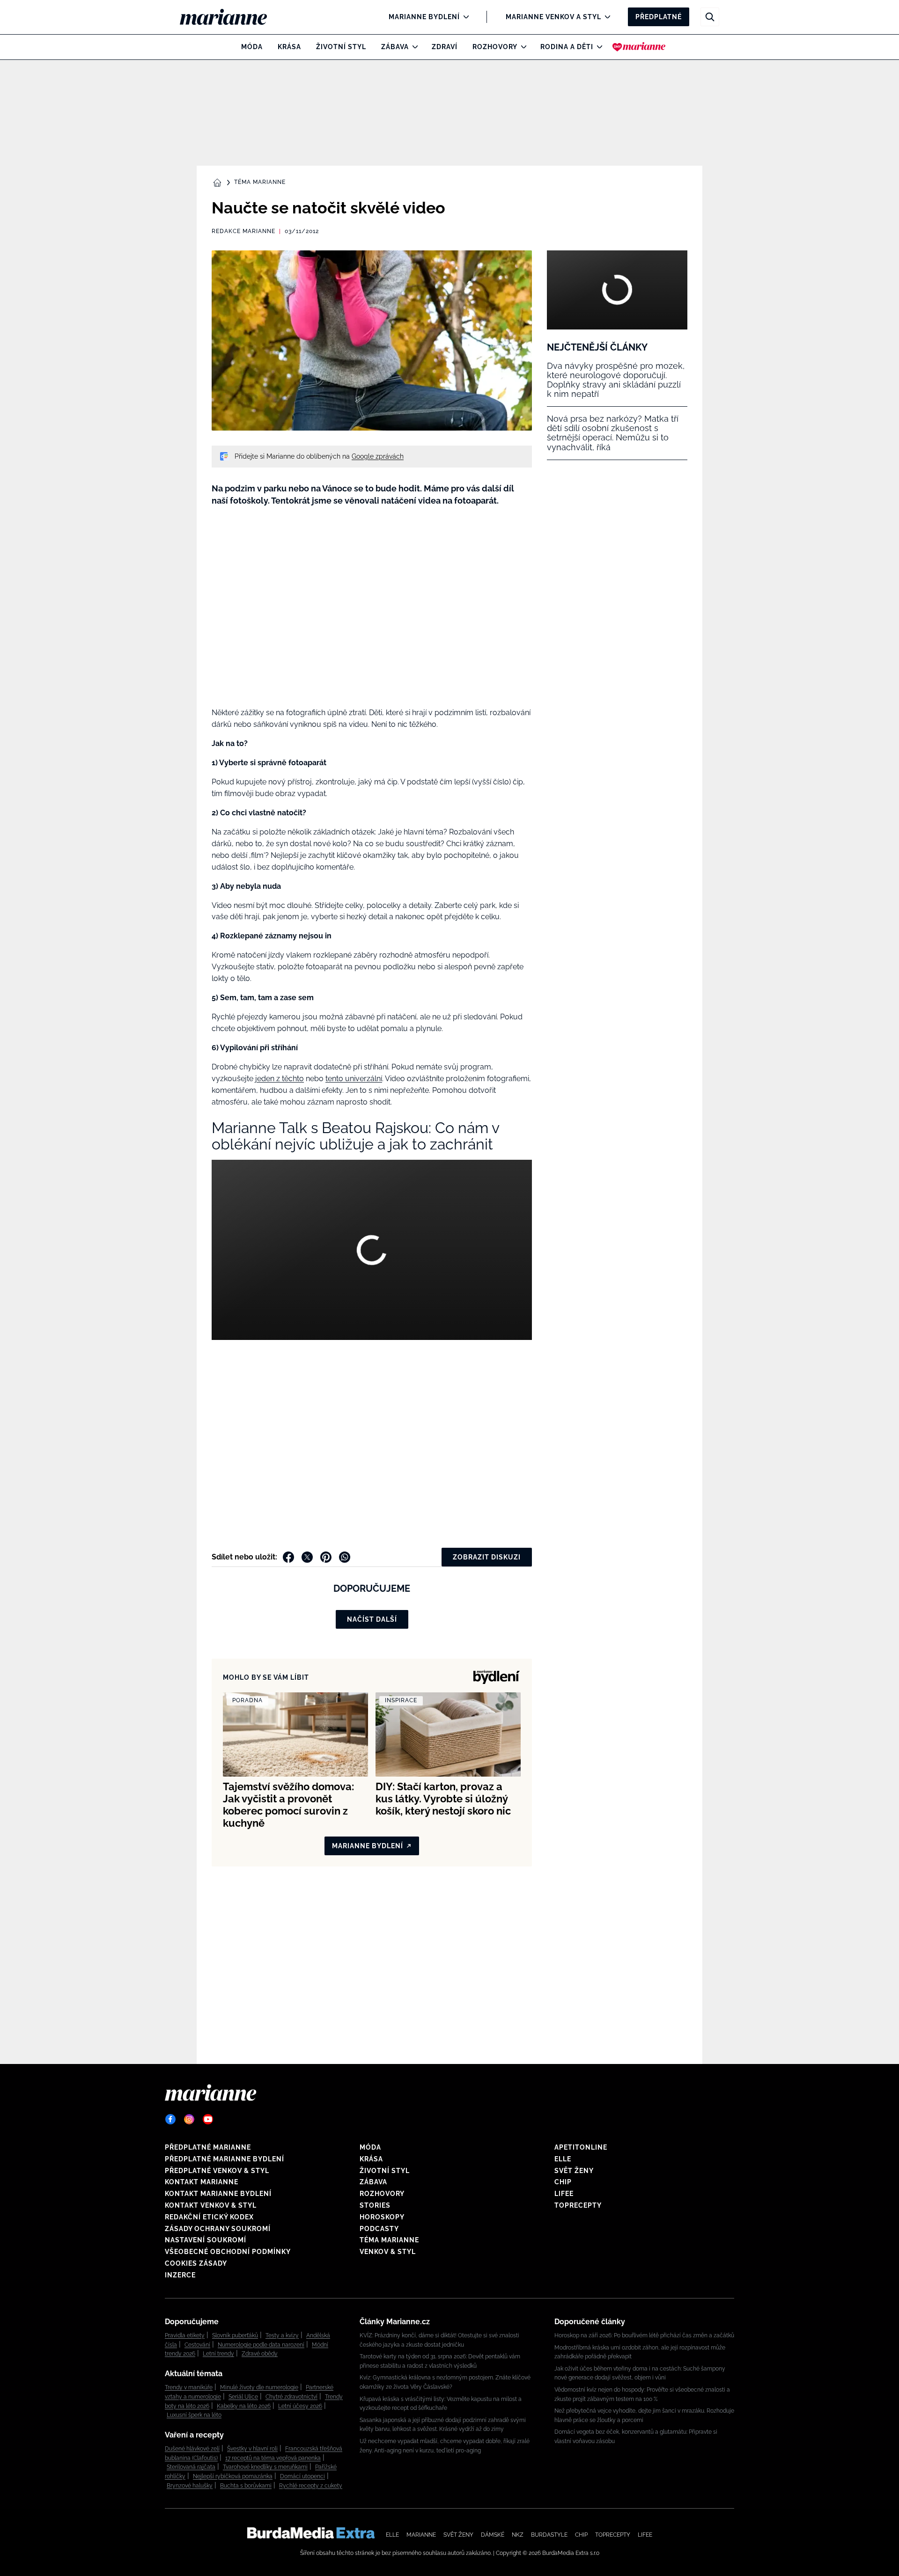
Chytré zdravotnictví (291, 2397)
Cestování (197, 2345)
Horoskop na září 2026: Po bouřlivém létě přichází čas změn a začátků (644, 2335)
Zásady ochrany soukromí (218, 2229)
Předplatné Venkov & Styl (217, 2171)
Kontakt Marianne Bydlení (218, 2194)
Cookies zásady (196, 2263)
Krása (289, 47)
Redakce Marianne (243, 231)
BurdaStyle (549, 2535)
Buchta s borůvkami (246, 2486)
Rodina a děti (567, 47)
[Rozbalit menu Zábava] (413, 47)
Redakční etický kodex (209, 2217)
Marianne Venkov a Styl (553, 17)
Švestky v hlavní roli (252, 2449)
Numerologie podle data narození (261, 2345)
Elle (563, 2159)
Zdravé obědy (260, 2354)
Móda (252, 47)
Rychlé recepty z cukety (311, 2486)
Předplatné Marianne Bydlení (225, 2159)
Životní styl (341, 47)
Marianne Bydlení (424, 17)
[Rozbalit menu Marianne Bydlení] (464, 17)
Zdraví (445, 47)
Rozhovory (495, 47)
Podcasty (379, 2229)
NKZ (518, 2535)
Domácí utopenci (302, 2476)
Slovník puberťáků (235, 2335)
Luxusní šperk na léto (194, 2415)
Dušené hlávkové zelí (192, 2449)
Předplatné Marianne (208, 2147)
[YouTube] (208, 2119)
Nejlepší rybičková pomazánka (233, 2476)
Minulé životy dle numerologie (259, 2387)
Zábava (395, 47)
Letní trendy (218, 2354)
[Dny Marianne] (639, 47)
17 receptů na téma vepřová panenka (273, 2458)
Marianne (421, 2535)
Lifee (564, 2194)
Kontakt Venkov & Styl (211, 2205)
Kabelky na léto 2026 (244, 2406)
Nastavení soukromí (206, 2240)
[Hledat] (710, 17)
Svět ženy (574, 2171)
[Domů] (231, 17)
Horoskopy (382, 2217)
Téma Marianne (260, 182)
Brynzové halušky (190, 2486)
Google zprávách (378, 456)
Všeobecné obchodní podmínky (228, 2252)
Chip (563, 2182)
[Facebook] (170, 2119)
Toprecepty (578, 2205)
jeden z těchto (280, 1079)
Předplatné (659, 17)
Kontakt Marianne (202, 2182)
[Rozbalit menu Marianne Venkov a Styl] (605, 17)
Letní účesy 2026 (300, 2406)
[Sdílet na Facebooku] (288, 1557)
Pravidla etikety (185, 2335)
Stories (375, 2205)
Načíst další (372, 1619)
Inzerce (180, 2275)
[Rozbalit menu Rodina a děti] (597, 47)
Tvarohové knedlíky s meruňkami (265, 2467)
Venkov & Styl (388, 2252)
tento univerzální (354, 1079)
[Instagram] (189, 2119)
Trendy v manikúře (189, 2387)
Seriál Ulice (243, 2397)
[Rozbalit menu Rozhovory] (521, 47)
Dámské (493, 2535)
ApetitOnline (581, 2147)
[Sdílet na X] (307, 1557)
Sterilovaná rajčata (191, 2467)
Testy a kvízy (282, 2335)
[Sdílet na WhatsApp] (345, 1557)
